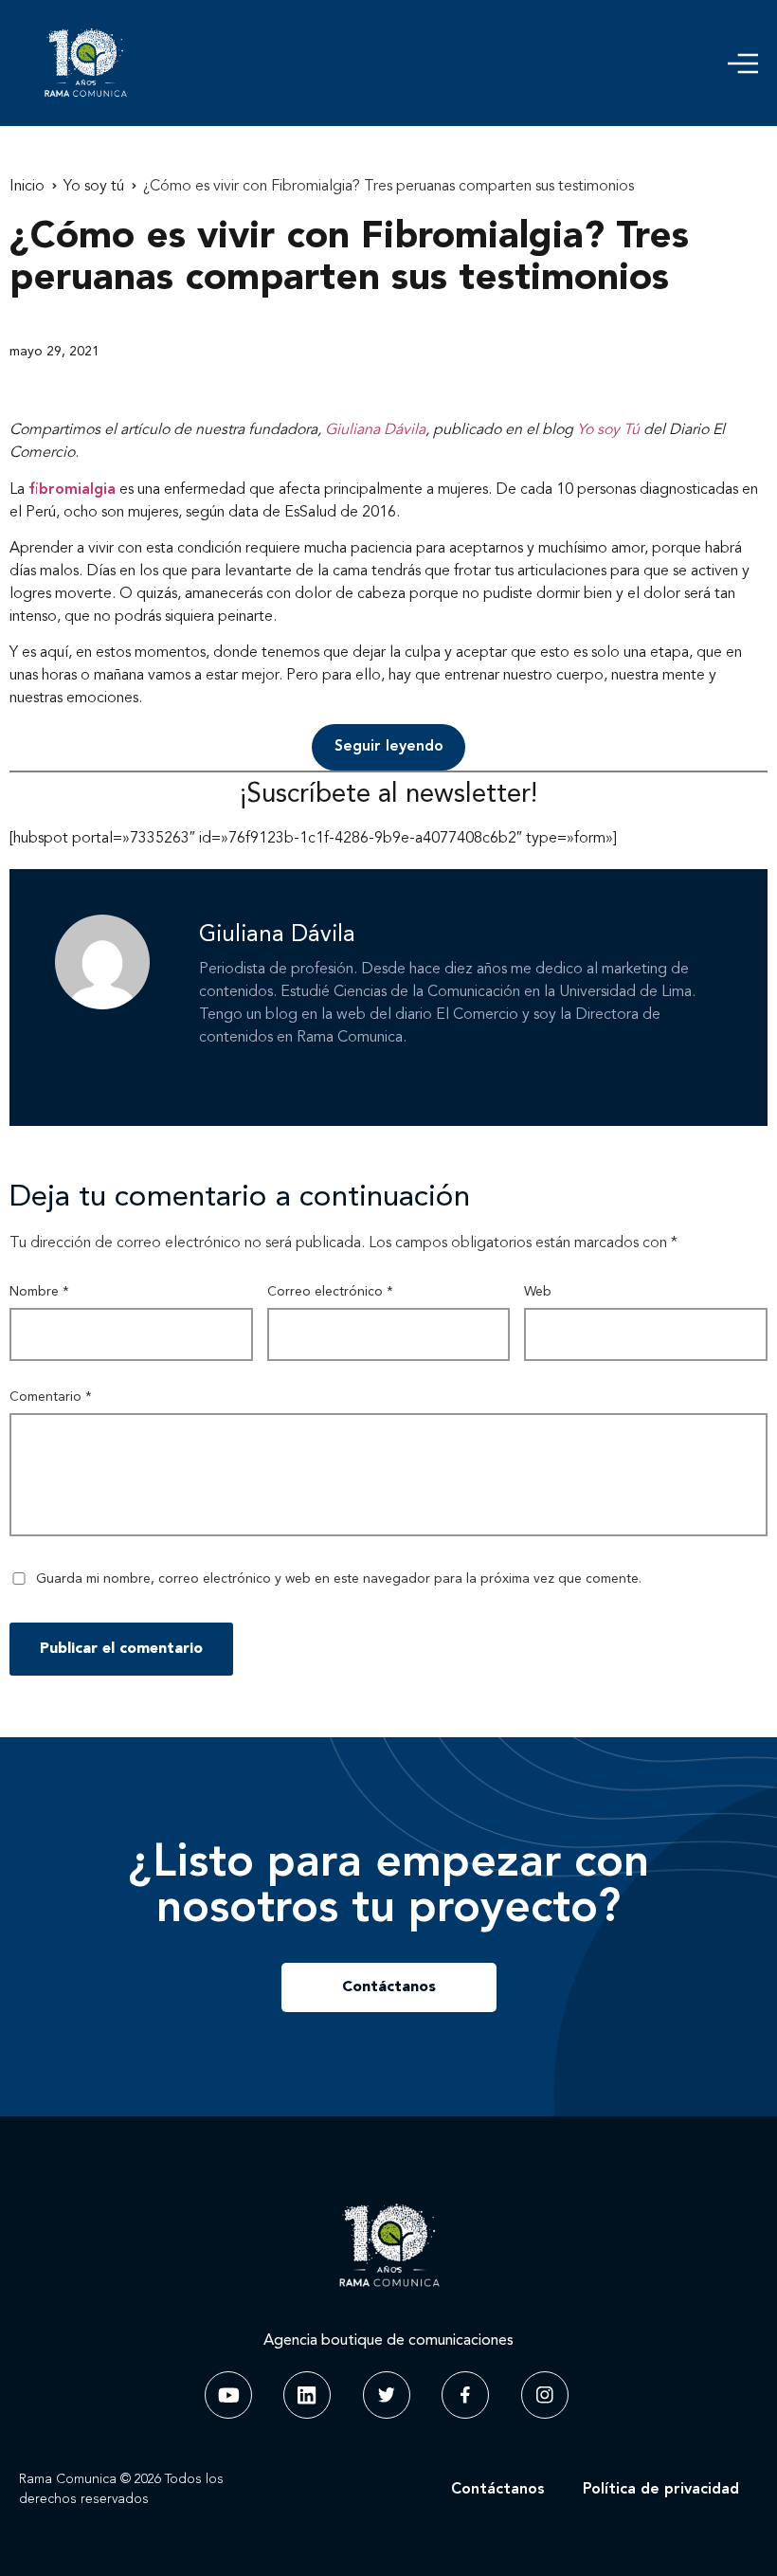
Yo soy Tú (608, 430)
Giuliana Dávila (375, 430)
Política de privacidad (661, 2490)
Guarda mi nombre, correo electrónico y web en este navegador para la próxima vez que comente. (339, 1579)
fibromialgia (72, 490)
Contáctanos (498, 2490)
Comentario (51, 1397)
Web (538, 1292)
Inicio (27, 187)
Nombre (39, 1292)
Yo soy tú (94, 187)
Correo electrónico (330, 1292)
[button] (743, 63)
